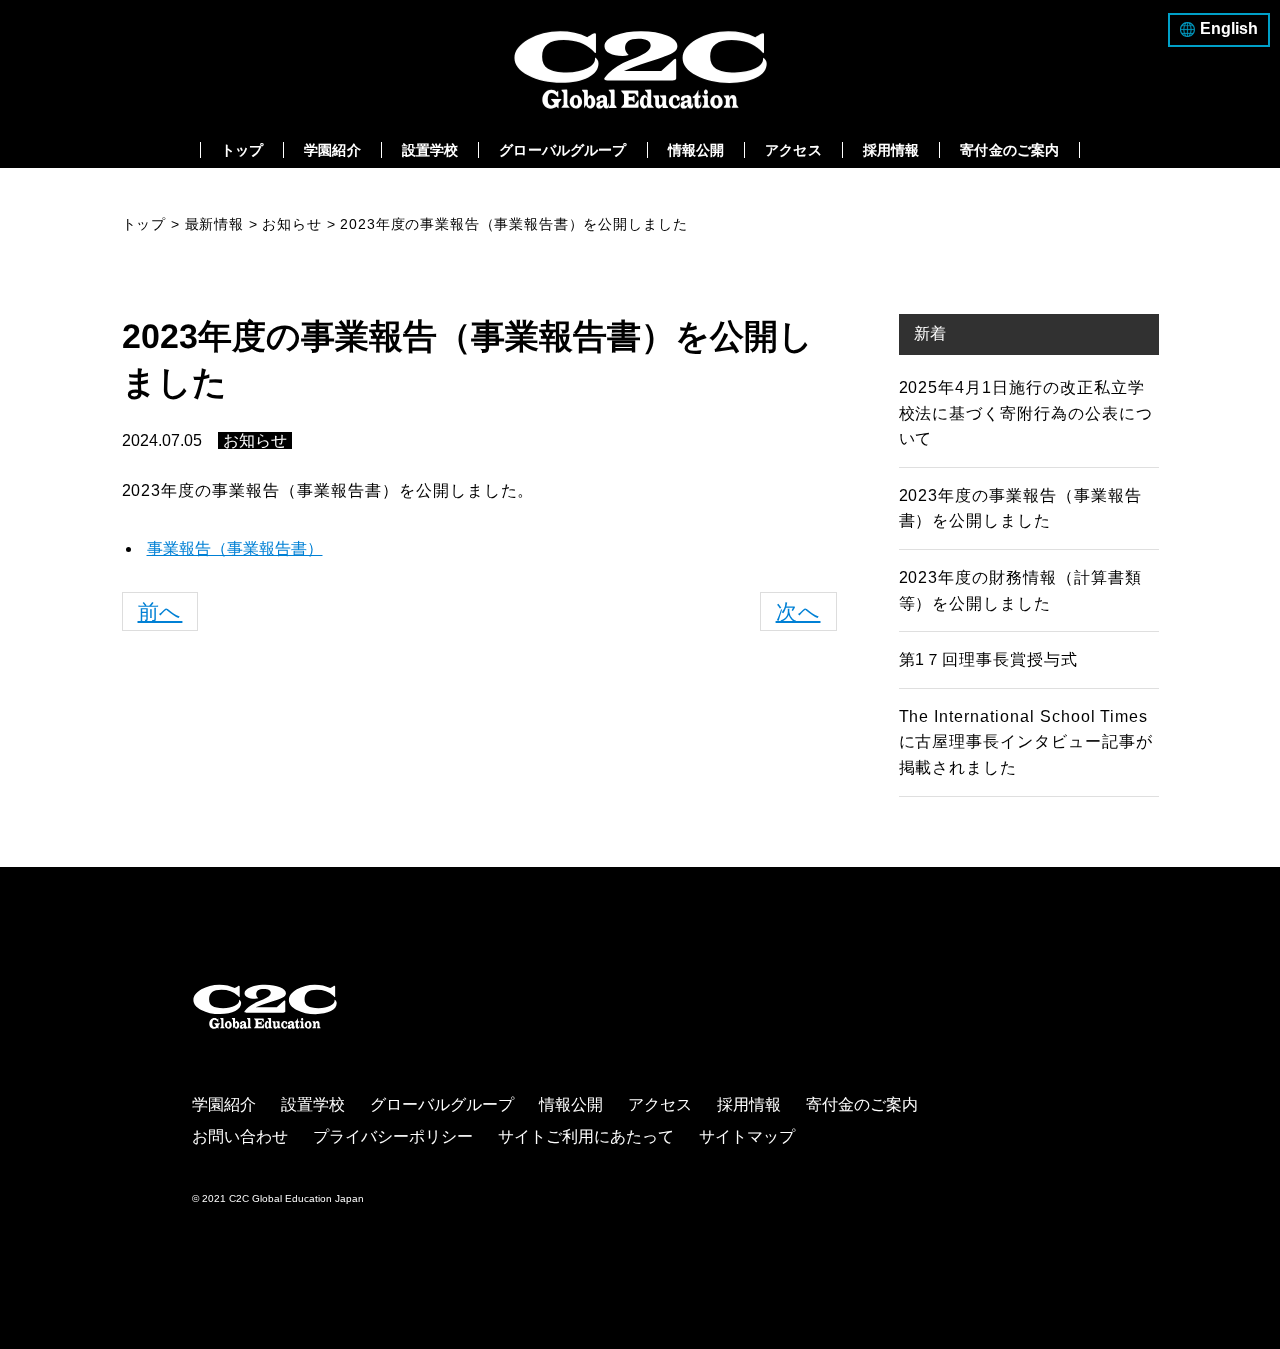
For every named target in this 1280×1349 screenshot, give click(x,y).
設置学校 (430, 150)
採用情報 (891, 150)
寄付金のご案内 (1009, 150)
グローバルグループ (562, 150)
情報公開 (696, 150)
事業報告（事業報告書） (235, 548)
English (1229, 28)
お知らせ (255, 440)
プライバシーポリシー (393, 1136)
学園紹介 (332, 150)
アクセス (793, 150)
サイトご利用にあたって (586, 1136)
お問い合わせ (240, 1136)
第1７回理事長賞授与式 (989, 659)
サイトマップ (747, 1136)
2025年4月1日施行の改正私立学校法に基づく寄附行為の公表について (1026, 413)
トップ (242, 150)
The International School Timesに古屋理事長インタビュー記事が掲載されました (1026, 742)
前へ (160, 611)
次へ (798, 611)
